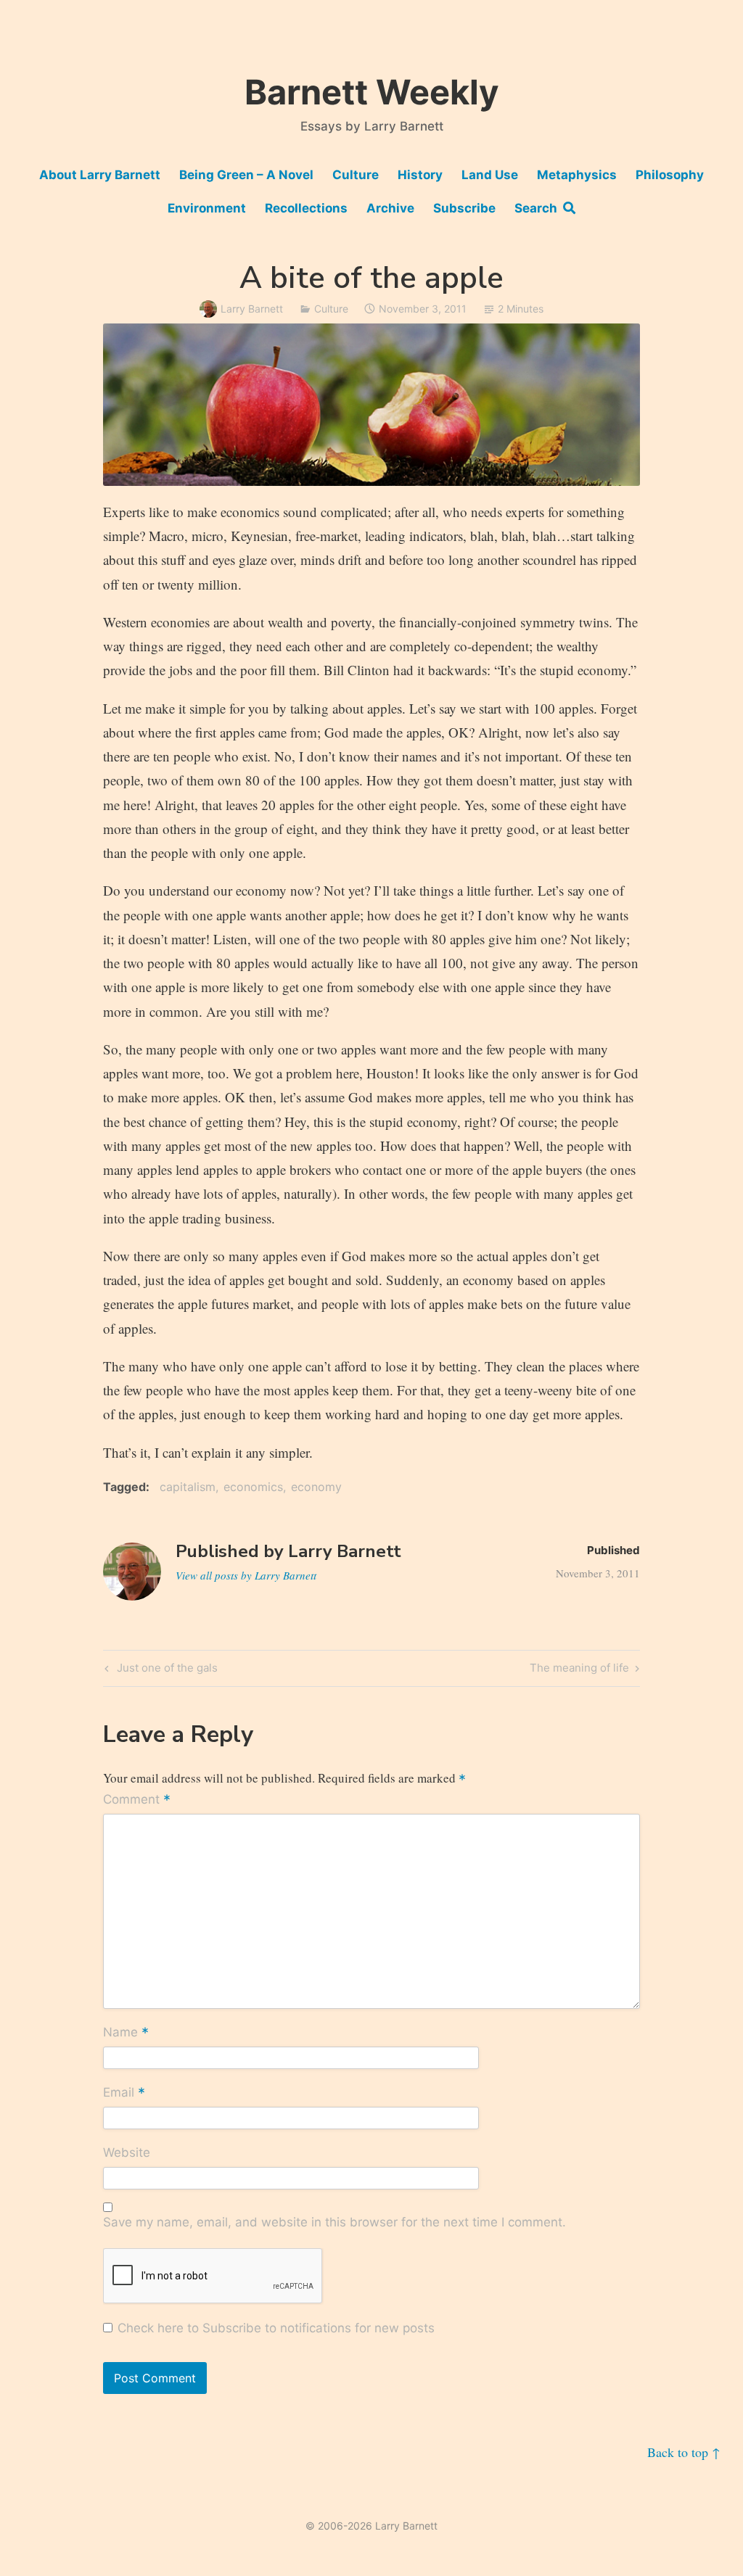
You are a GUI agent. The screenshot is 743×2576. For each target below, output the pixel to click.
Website (127, 2152)
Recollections (306, 208)
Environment (207, 208)
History (420, 175)
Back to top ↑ (684, 2452)
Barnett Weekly (372, 92)
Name (126, 2034)
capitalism (188, 1487)
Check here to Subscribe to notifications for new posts (274, 2328)
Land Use (490, 175)
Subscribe (464, 208)
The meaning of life (579, 1670)
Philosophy (670, 175)
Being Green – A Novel (246, 175)
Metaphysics (577, 175)
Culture (356, 175)
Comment (137, 1801)
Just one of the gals (165, 1670)
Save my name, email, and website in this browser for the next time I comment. (334, 2222)
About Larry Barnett (100, 175)
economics (253, 1487)
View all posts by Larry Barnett (246, 1575)
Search (539, 208)
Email (124, 2094)
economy (316, 1487)
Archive (390, 208)
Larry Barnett (252, 309)
